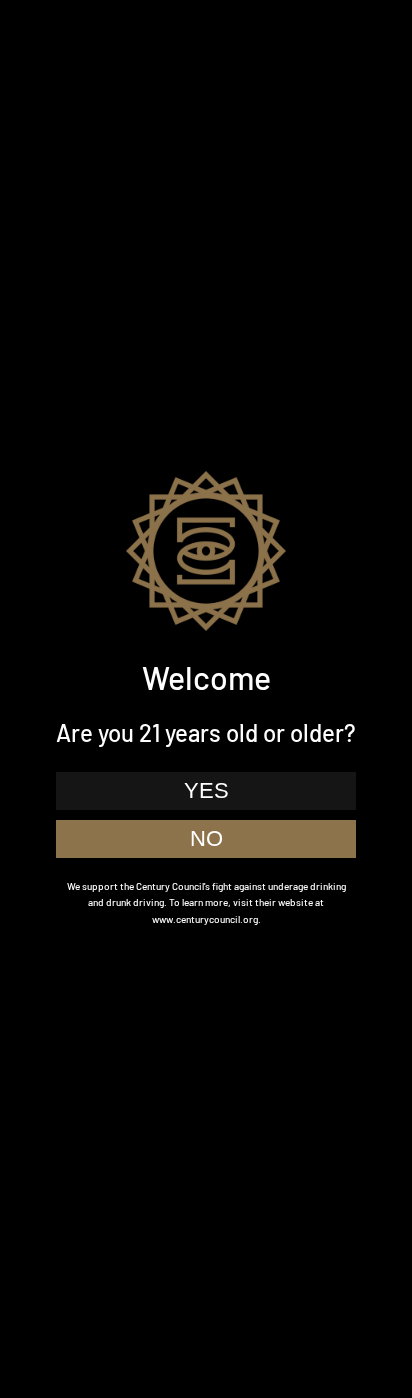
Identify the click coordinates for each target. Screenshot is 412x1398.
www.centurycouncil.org (205, 919)
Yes (206, 790)
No (206, 838)
